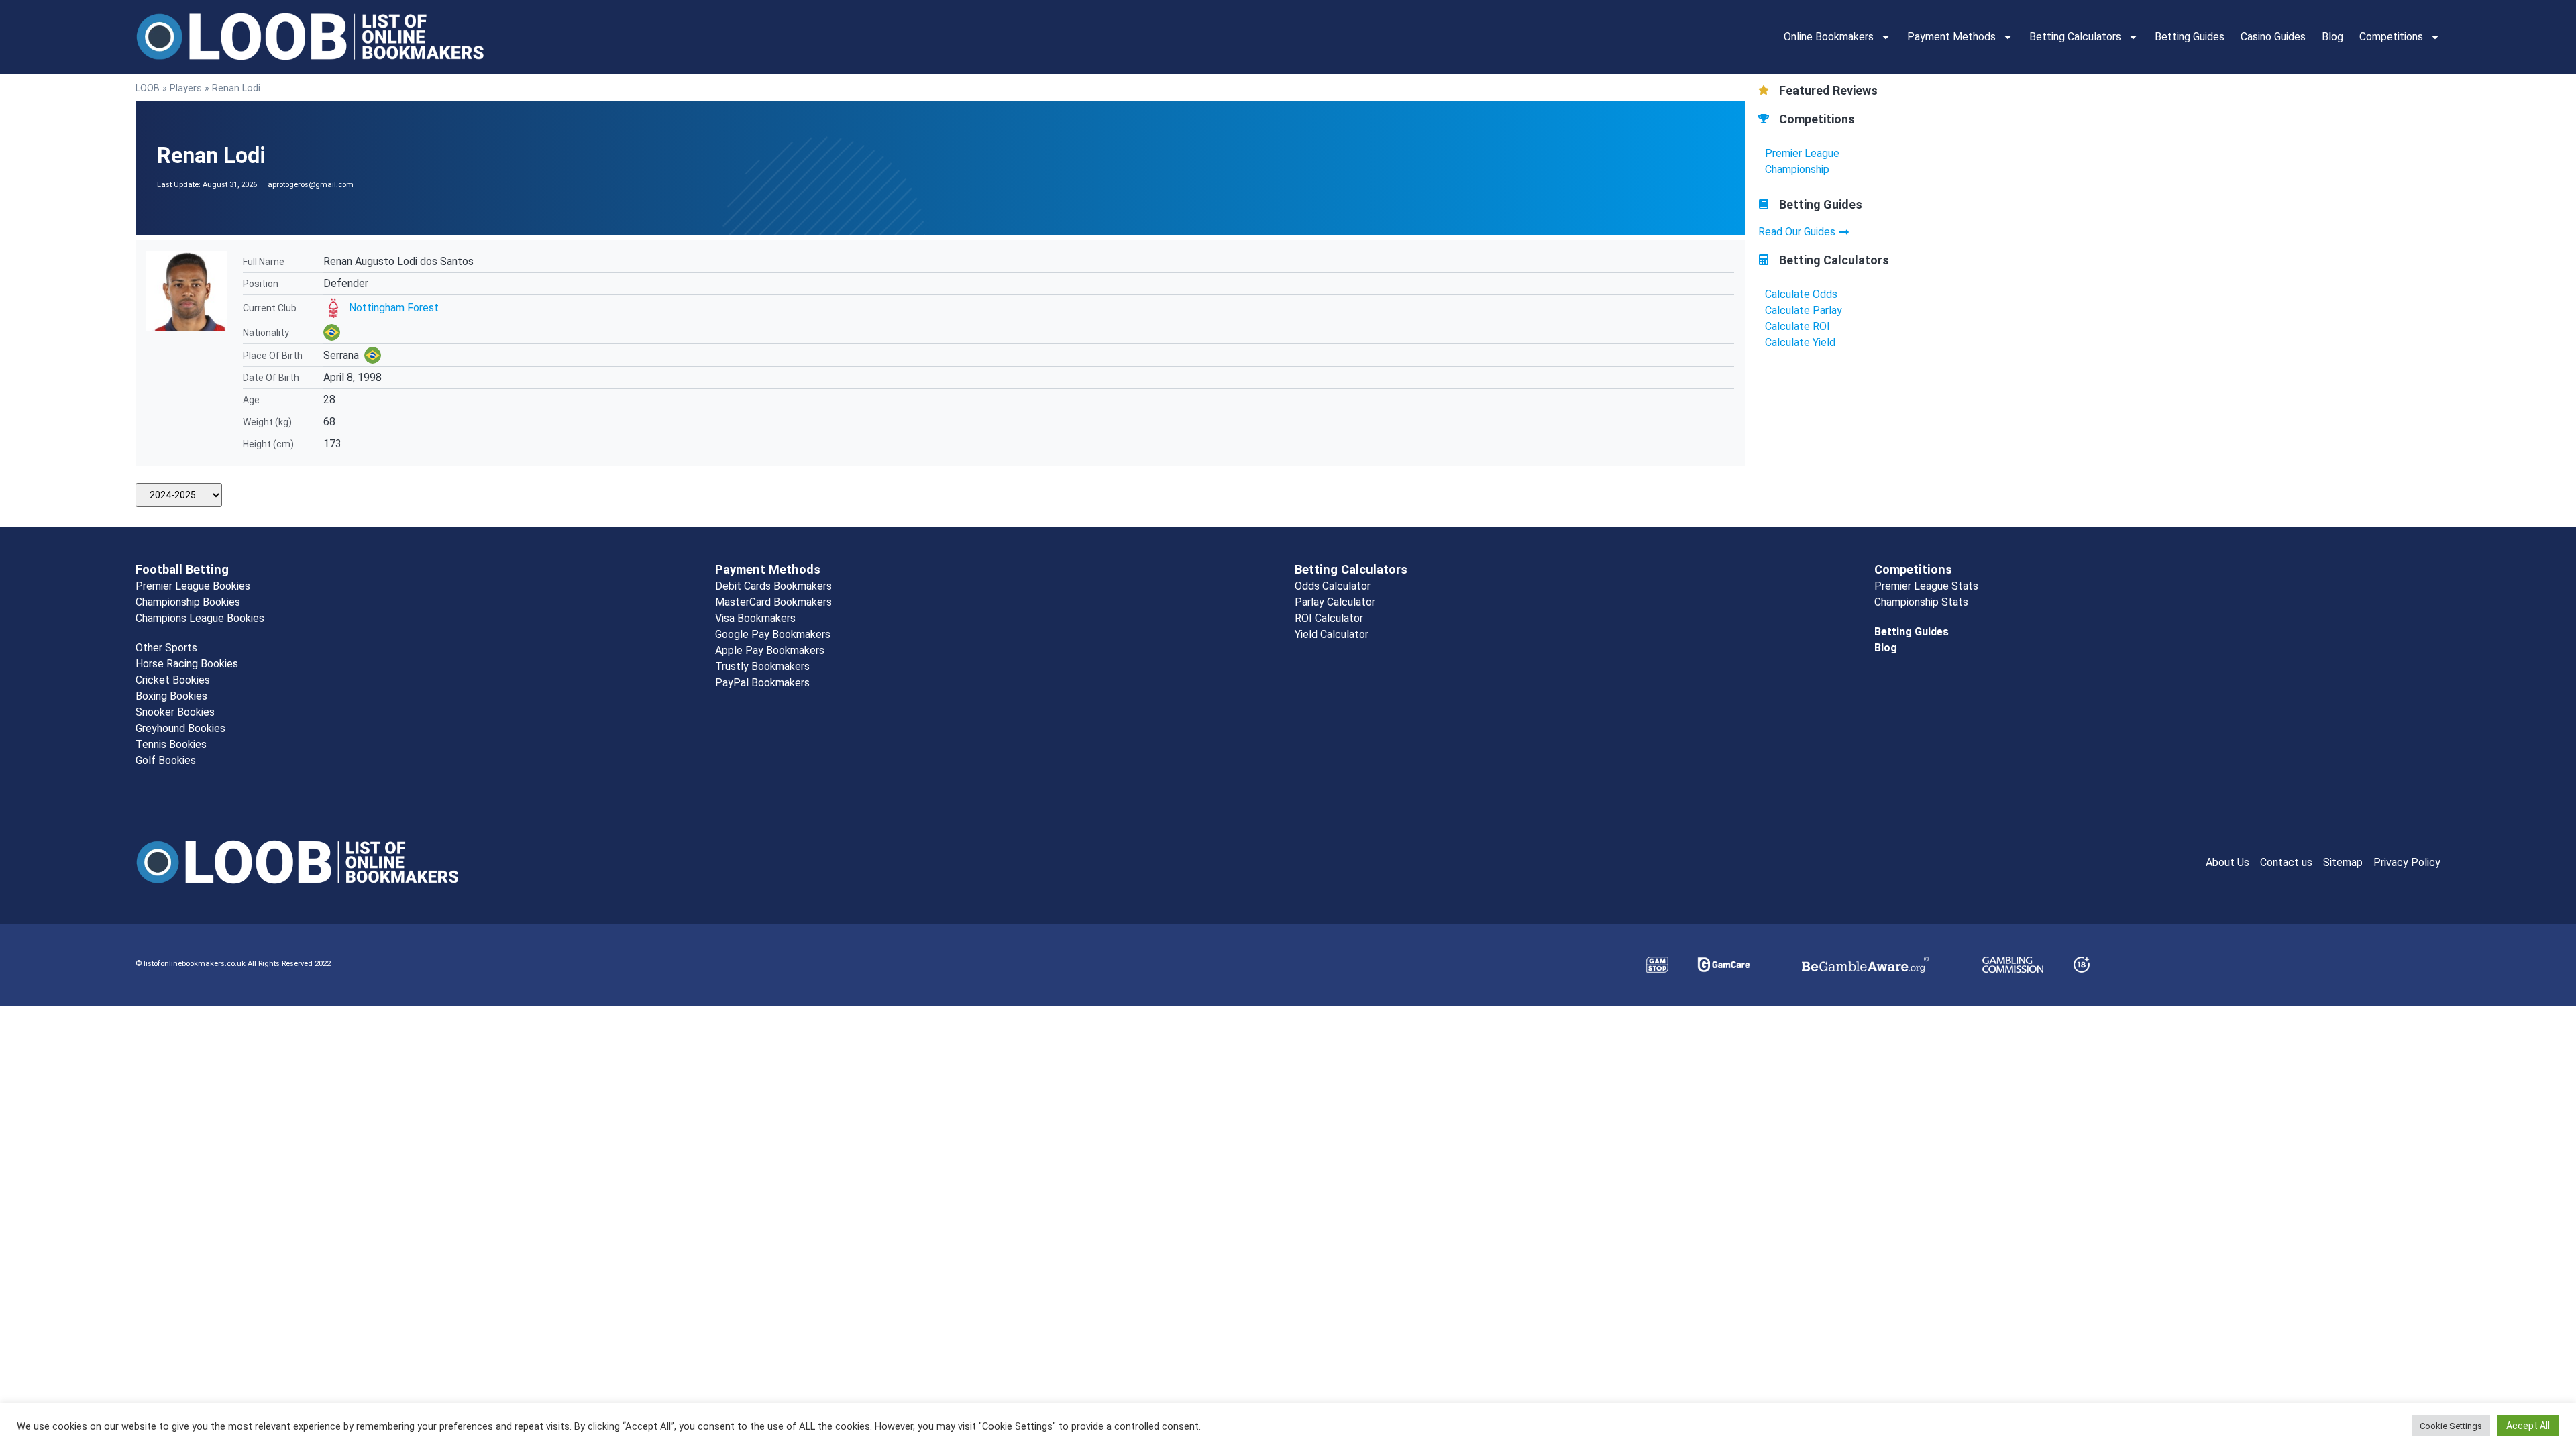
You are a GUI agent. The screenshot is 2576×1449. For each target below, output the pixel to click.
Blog (2332, 37)
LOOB (148, 88)
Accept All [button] (2528, 1426)
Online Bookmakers (1829, 37)
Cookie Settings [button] (2451, 1426)
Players (186, 88)
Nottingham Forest (394, 308)
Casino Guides (2273, 37)
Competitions (2391, 37)
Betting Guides (2190, 37)
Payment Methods (1951, 37)
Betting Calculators (2075, 37)
